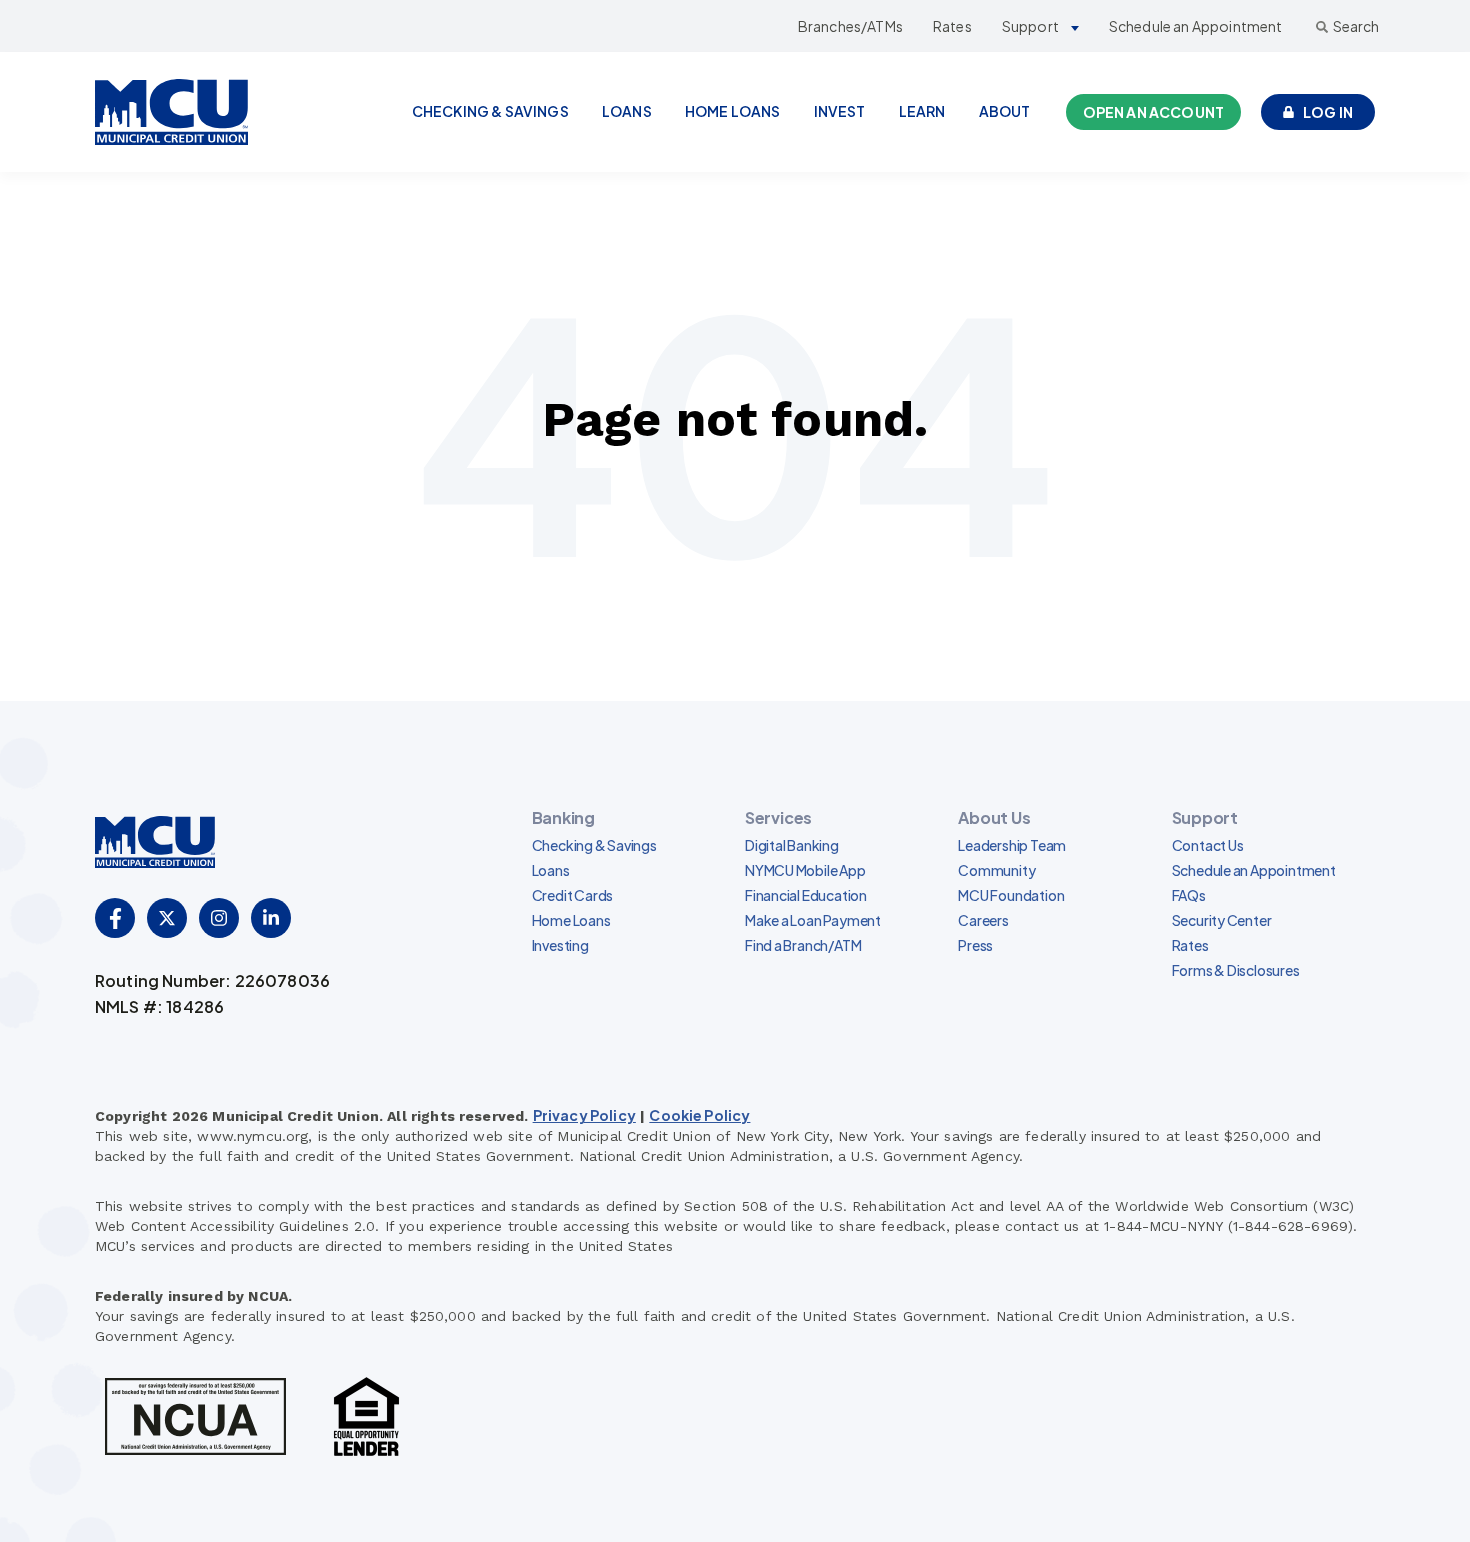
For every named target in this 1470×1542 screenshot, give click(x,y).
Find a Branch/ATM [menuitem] (803, 945)
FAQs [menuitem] (1189, 895)
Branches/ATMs (850, 26)
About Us (994, 817)
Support (1030, 26)
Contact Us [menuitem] (1208, 845)
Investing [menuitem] (560, 945)
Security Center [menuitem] (1222, 920)
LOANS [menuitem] (627, 111)
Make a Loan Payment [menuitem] (813, 920)
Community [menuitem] (996, 870)
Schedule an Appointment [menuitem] (1254, 870)
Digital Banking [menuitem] (792, 845)
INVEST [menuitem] (840, 111)
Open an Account (1153, 112)
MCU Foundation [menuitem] (1011, 895)
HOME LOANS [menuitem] (733, 111)
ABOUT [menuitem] (1005, 111)
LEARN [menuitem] (922, 111)
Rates (952, 26)
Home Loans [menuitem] (571, 920)
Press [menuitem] (975, 945)
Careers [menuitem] (983, 920)
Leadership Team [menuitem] (1012, 845)
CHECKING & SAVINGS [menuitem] (490, 111)
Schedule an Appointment (1196, 26)
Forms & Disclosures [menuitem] (1236, 970)
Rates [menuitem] (1190, 945)
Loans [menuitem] (551, 870)
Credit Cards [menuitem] (572, 895)
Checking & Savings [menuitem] (594, 845)
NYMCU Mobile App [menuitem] (805, 870)
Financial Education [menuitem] (806, 895)
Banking (563, 817)
